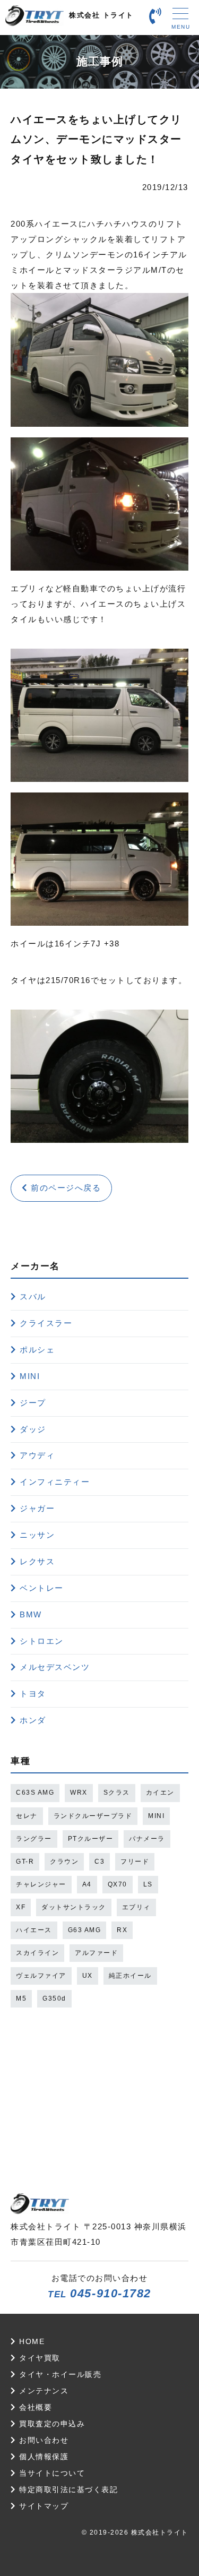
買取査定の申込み (51, 2424)
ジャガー (37, 1508)
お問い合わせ (42, 2440)
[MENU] (180, 16)
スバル (33, 1296)
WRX (79, 1793)
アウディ (37, 1455)
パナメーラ (147, 1839)
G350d (54, 1998)
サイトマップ (42, 2506)
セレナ (27, 1816)
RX (122, 1930)
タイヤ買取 (38, 2358)
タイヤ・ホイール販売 (59, 2375)
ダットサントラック (74, 1907)
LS (148, 1884)
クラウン (64, 1862)
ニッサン (37, 1535)
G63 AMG (85, 1930)
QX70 (118, 1884)
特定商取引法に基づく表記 (67, 2490)
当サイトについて (51, 2473)
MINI (30, 1376)
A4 (87, 1884)
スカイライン (37, 1953)
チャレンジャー (41, 1884)
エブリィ (136, 1907)
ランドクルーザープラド (93, 1816)
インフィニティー (55, 1482)
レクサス (37, 1561)
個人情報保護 (42, 2457)
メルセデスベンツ (55, 1667)
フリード (135, 1862)
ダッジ (33, 1429)
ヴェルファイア (41, 1976)
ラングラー (34, 1839)
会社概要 (34, 2407)
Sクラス (117, 1793)
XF (21, 1907)
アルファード (96, 1953)
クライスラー (46, 1323)
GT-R (25, 1862)
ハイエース (34, 1930)
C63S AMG (35, 1793)
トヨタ (33, 1694)
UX (88, 1976)
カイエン (160, 1793)
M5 (21, 1998)
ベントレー (42, 1588)
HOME (31, 2342)
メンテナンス (42, 2391)
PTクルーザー (91, 1839)
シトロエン (42, 1641)
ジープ (33, 1403)
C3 (99, 1862)
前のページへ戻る (65, 1188)
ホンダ (33, 1720)
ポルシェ (37, 1350)
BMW (31, 1614)
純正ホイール (130, 1976)
